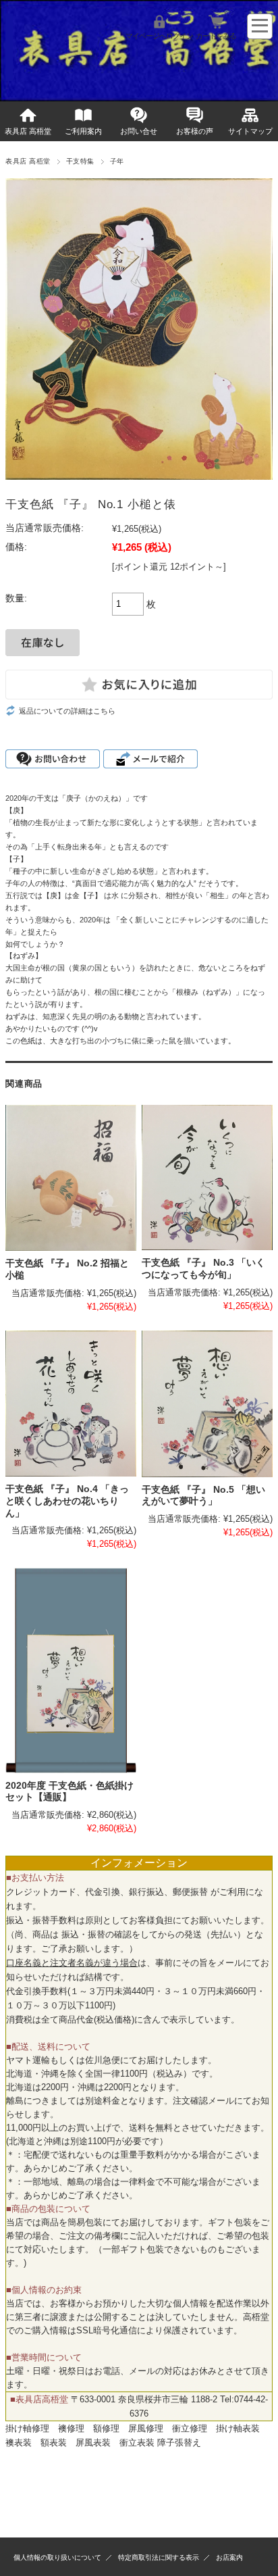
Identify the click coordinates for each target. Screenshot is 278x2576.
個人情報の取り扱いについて (57, 2557)
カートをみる (216, 36)
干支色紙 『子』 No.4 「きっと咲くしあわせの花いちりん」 (67, 1501)
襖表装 (19, 2443)
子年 (117, 161)
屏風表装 (93, 2443)
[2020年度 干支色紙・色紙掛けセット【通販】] (71, 1670)
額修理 (106, 2428)
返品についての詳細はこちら (67, 711)
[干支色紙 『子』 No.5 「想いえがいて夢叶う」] (207, 1404)
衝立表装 (137, 2443)
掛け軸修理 (27, 2428)
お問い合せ (139, 131)
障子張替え (179, 2443)
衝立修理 (190, 2428)
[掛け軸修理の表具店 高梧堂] (9, 77)
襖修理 (71, 2428)
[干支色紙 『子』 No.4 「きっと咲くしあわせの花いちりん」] (71, 1404)
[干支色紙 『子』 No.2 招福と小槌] (71, 1178)
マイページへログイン (159, 36)
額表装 (54, 2443)
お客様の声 (195, 131)
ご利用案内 (83, 131)
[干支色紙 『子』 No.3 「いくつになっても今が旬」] (207, 1178)
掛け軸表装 (238, 2428)
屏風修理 (146, 2428)
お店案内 (229, 2557)
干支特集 (80, 161)
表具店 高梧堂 (28, 131)
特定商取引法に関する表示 (159, 2557)
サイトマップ (250, 131)
